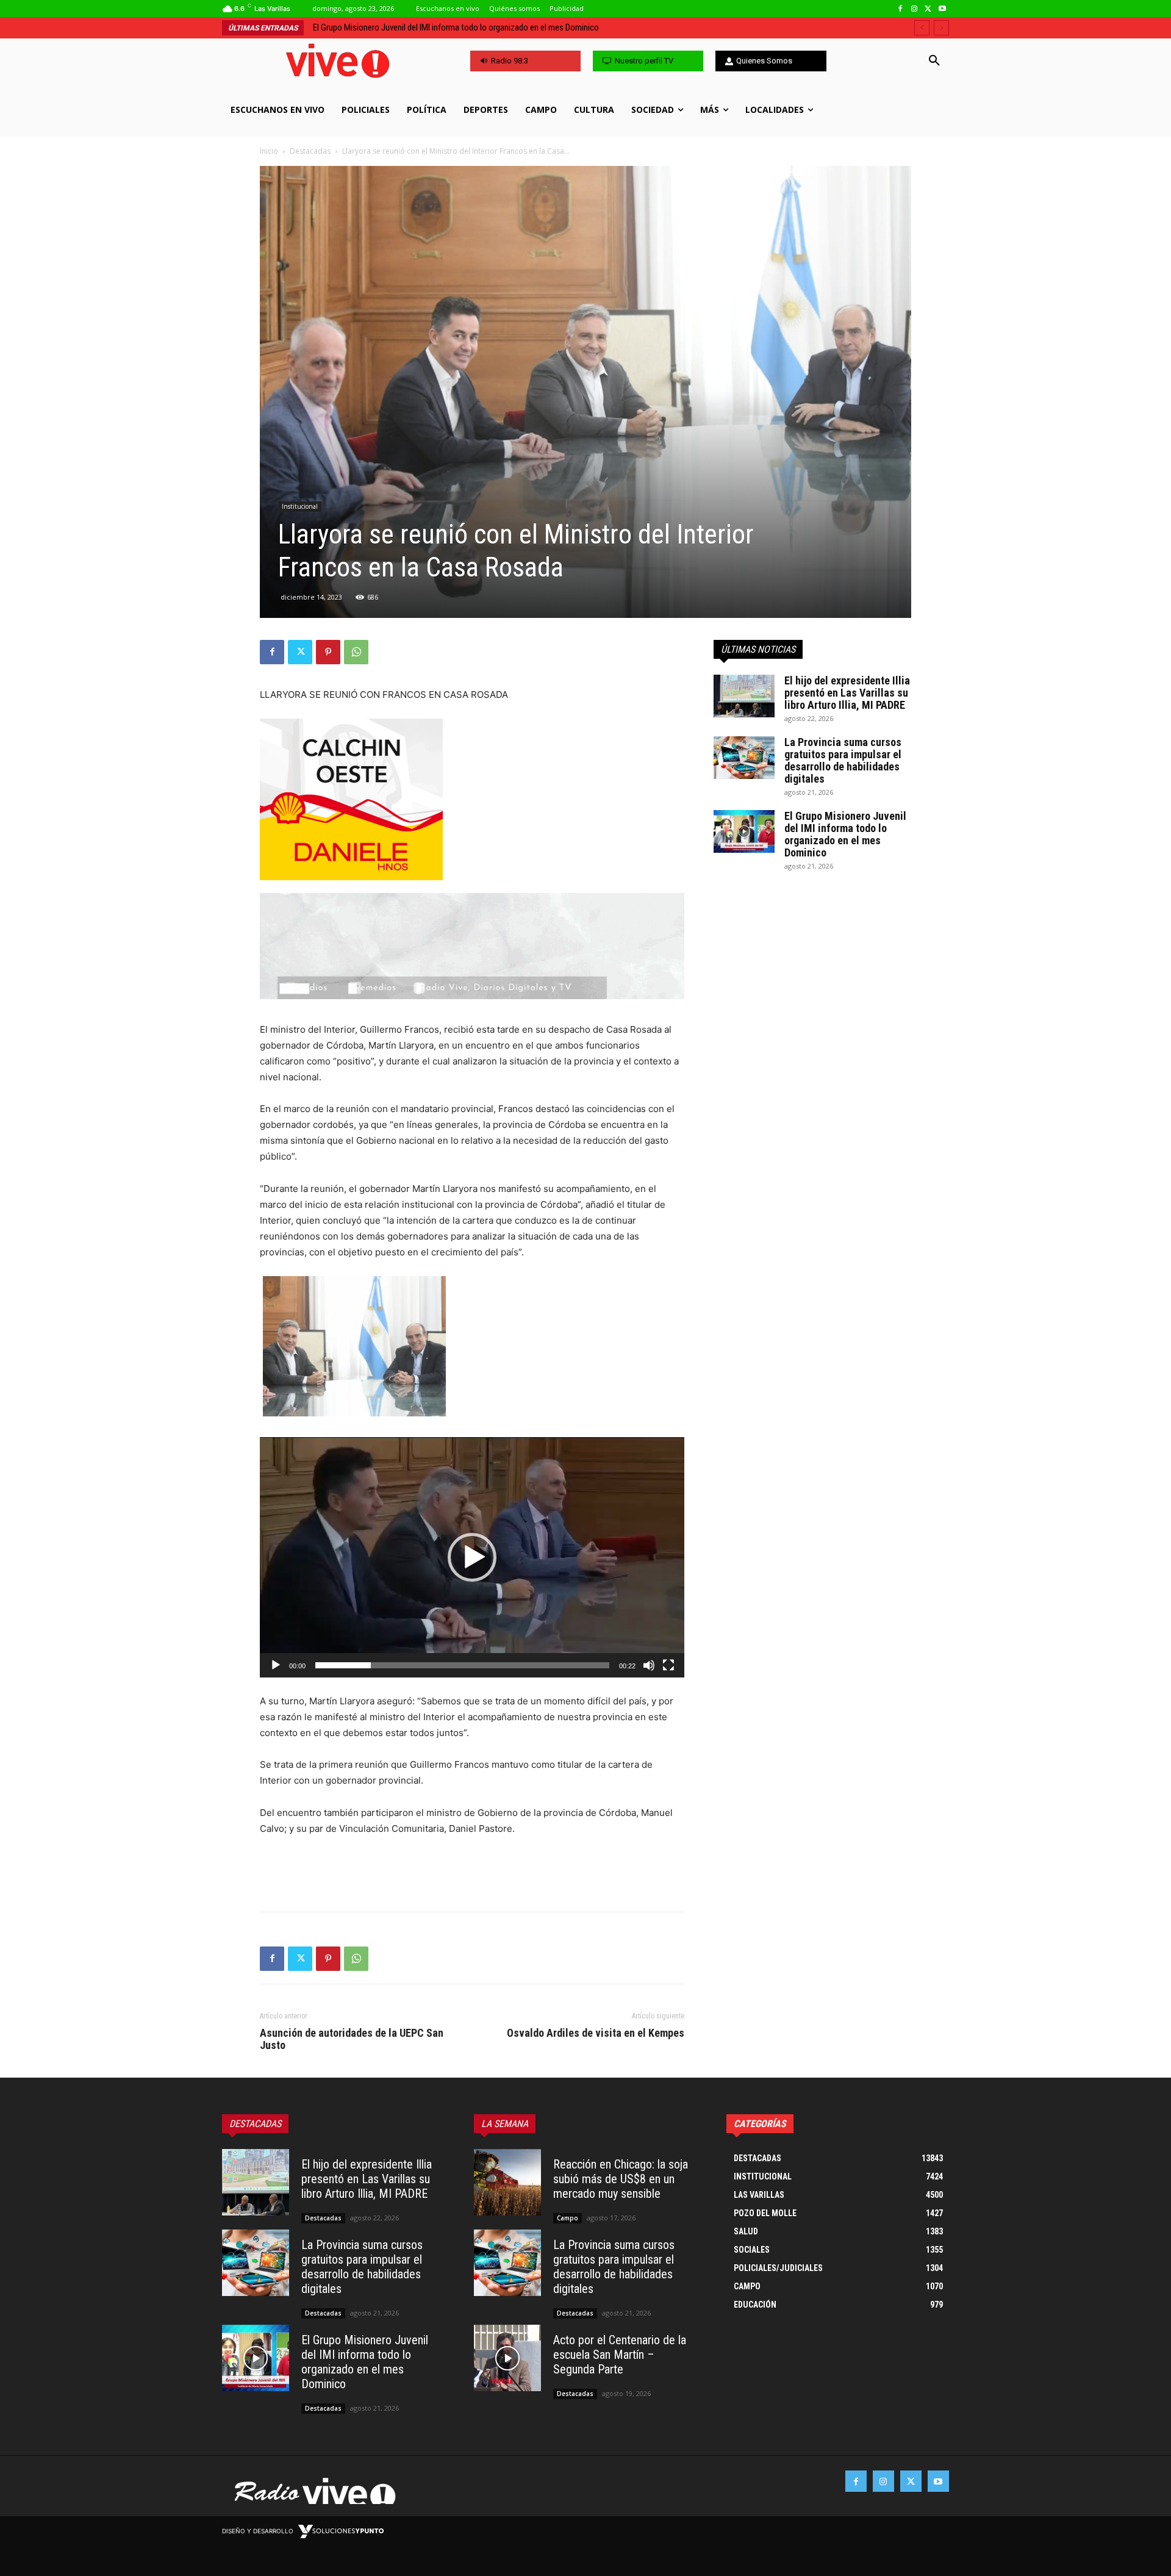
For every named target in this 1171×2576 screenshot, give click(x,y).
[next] (941, 28)
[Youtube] (942, 9)
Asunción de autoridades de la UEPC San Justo (352, 2039)
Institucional (300, 506)
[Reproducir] (276, 1665)
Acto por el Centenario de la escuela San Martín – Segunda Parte (620, 2355)
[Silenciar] (649, 1665)
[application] (472, 1557)
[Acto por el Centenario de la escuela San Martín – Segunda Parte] (507, 2358)
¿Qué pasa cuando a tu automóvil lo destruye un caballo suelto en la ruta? (442, 27)
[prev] (922, 28)
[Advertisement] (472, 1871)
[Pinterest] (328, 652)
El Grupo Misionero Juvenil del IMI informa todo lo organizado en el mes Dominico (845, 834)
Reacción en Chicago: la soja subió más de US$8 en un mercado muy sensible (621, 2179)
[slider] (462, 1665)
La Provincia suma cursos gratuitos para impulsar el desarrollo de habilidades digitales (843, 760)
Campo (568, 2218)
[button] (934, 61)
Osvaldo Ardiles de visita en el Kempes (596, 2033)
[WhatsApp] (356, 652)
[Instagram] (915, 9)
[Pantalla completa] (668, 1665)
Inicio (269, 151)
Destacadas (310, 151)
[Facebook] (901, 9)
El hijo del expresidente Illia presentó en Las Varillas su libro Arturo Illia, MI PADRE (847, 693)
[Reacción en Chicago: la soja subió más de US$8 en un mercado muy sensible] (507, 2183)
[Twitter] (928, 9)
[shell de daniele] (472, 799)
